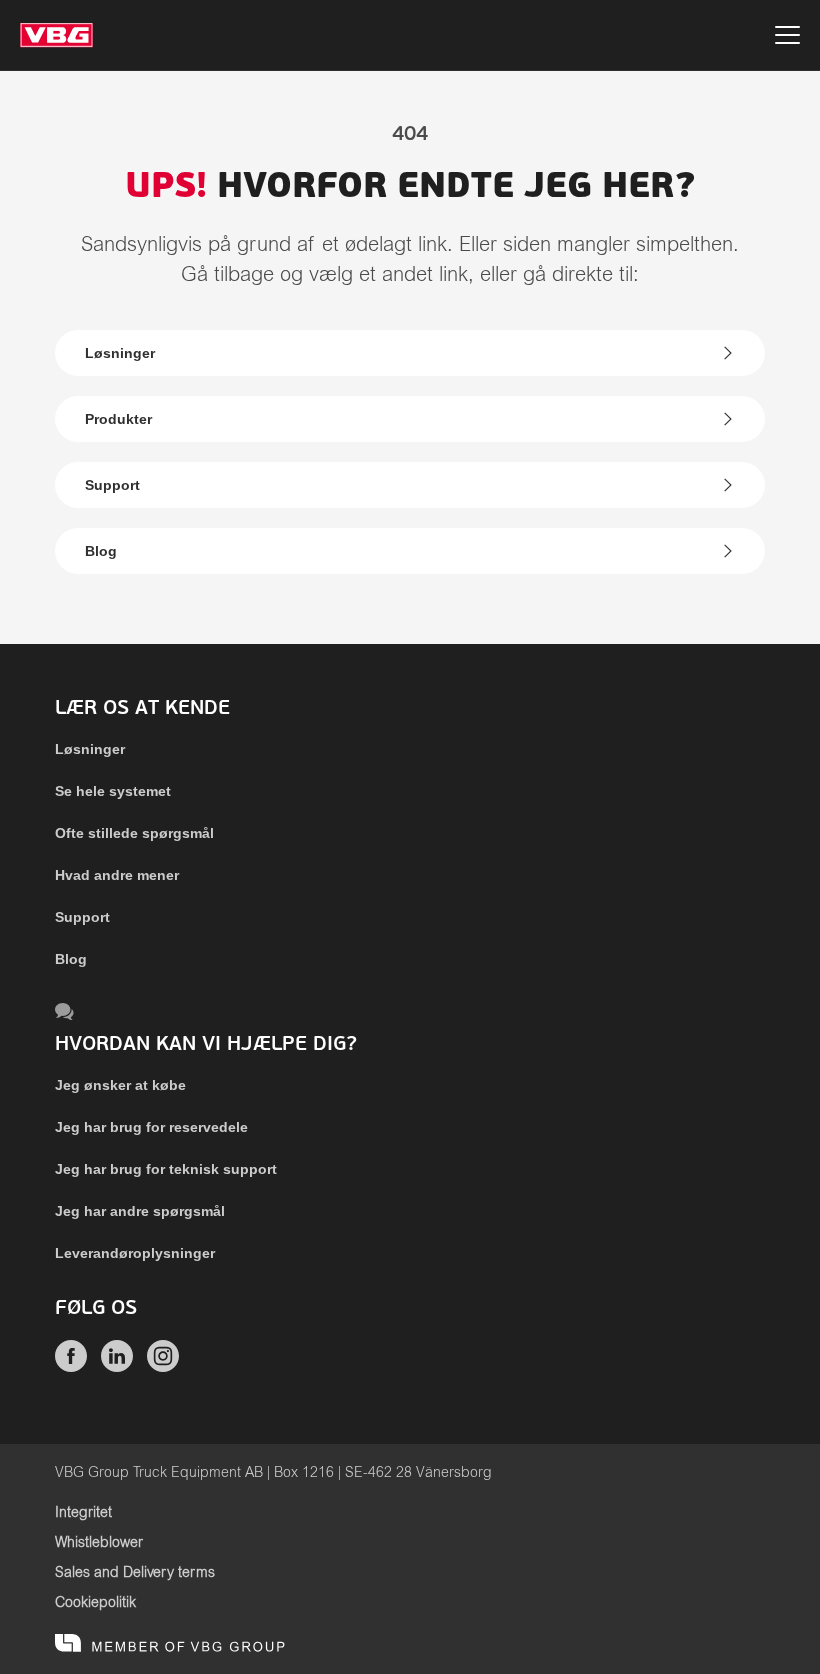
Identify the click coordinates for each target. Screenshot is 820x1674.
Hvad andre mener (117, 875)
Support (112, 485)
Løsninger (120, 353)
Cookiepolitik (95, 1603)
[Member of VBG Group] (170, 1644)
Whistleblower (99, 1543)
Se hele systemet (113, 791)
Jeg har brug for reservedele (151, 1127)
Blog (101, 551)
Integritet (83, 1513)
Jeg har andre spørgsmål (140, 1211)
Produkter (118, 419)
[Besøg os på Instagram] (163, 1367)
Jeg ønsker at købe (120, 1085)
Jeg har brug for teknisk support (166, 1169)
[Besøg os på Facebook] (71, 1367)
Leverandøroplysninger (135, 1253)
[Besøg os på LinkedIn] (117, 1367)
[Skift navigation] (787, 38)
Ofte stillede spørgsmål (134, 833)
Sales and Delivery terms (135, 1573)
